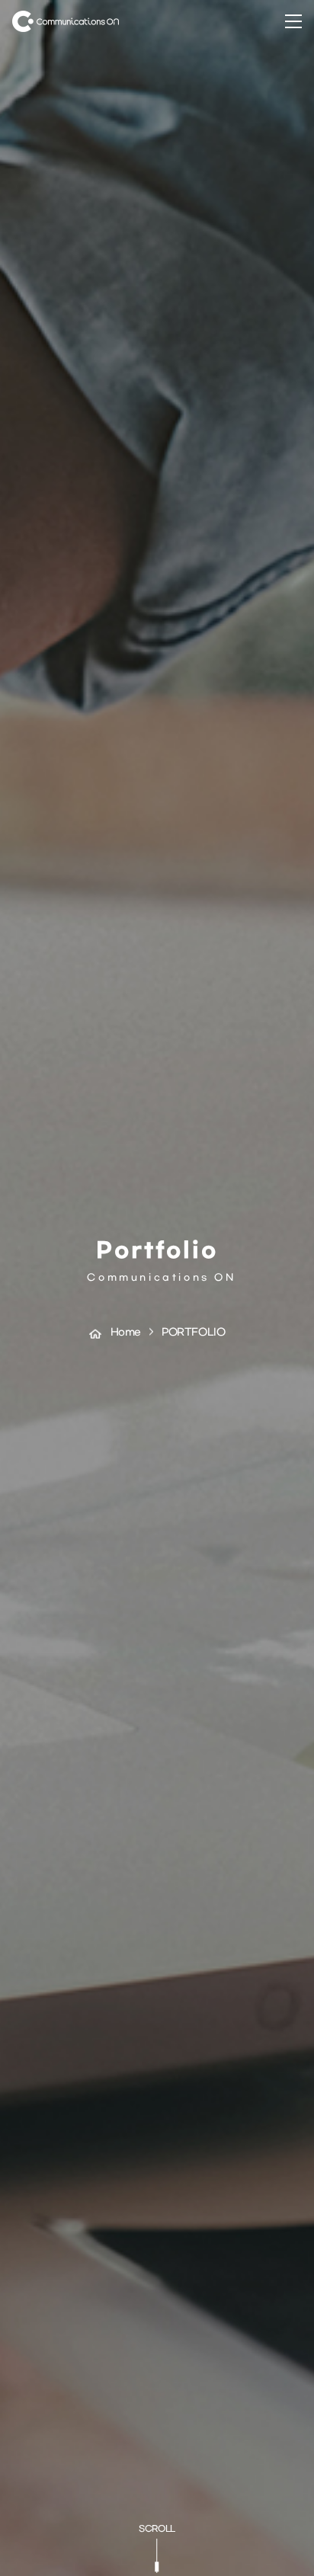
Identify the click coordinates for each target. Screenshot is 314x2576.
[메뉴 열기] (293, 21)
